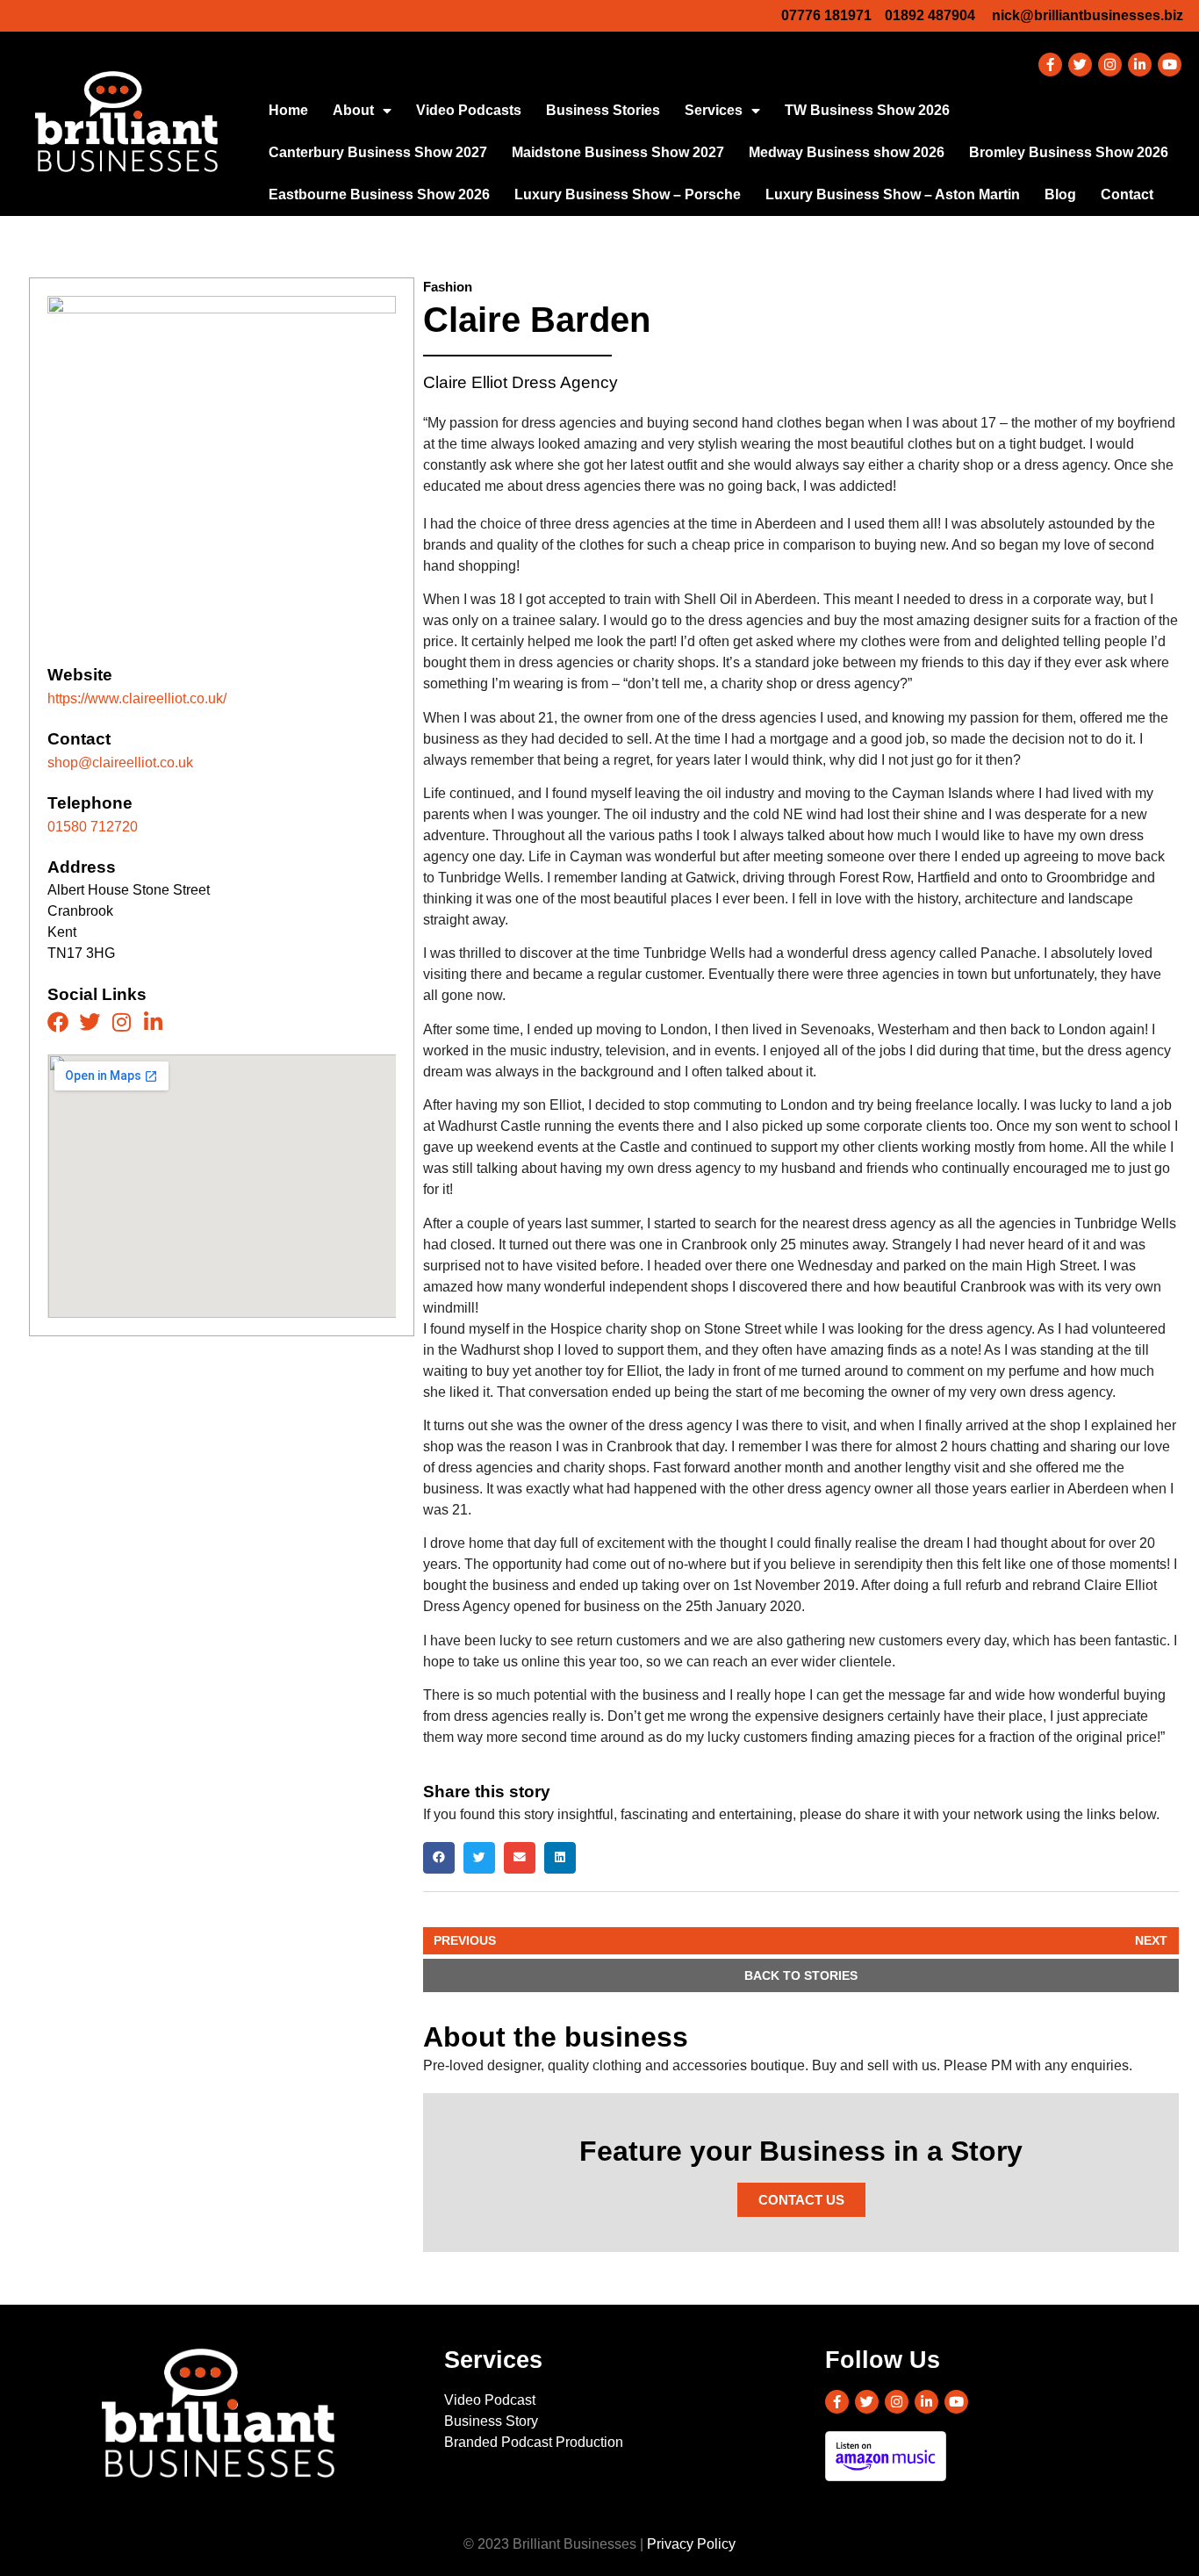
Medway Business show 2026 (847, 152)
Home (288, 110)
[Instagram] (1110, 65)
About (353, 110)
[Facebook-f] (1050, 65)
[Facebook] (58, 1022)
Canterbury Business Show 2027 (378, 152)
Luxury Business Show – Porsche (628, 194)
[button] (439, 1858)
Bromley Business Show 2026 (1069, 152)
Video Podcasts (469, 110)
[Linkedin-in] (1140, 65)
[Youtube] (1170, 65)
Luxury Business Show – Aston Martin (893, 194)
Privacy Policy (691, 2544)
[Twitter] (1080, 65)
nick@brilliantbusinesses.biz (1088, 15)
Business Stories (603, 110)
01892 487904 (930, 15)
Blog (1060, 194)
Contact (1127, 194)
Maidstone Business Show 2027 (618, 152)
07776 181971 (826, 15)
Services (714, 110)
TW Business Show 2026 (867, 110)
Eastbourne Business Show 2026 (379, 194)
